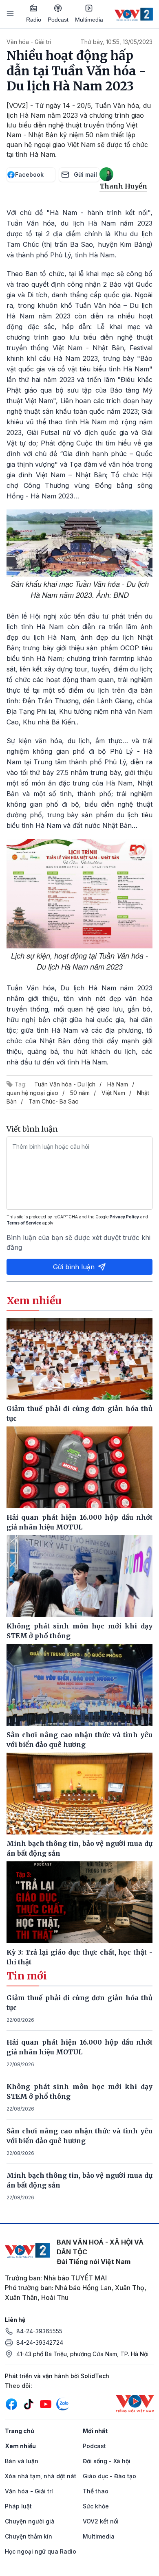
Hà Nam (118, 1084)
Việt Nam (113, 1093)
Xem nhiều (20, 2446)
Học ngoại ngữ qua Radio (41, 2551)
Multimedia (89, 20)
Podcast (58, 20)
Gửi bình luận (74, 1267)
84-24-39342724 (40, 2342)
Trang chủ (20, 2431)
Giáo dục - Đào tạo (109, 2476)
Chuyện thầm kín (29, 2536)
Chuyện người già (30, 2521)
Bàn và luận (22, 2461)
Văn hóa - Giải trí (29, 42)
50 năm (80, 1093)
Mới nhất (95, 2431)
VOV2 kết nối (101, 2521)
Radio (34, 20)
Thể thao (96, 2491)
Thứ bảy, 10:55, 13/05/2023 (116, 42)
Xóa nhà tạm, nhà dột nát (41, 2476)
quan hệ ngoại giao (32, 1093)
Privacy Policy (124, 1217)
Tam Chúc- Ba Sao (54, 1101)
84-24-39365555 (39, 2331)
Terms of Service (24, 1223)
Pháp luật (18, 2506)
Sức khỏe (96, 2506)
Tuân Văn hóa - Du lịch (65, 1084)
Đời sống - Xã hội (107, 2461)
